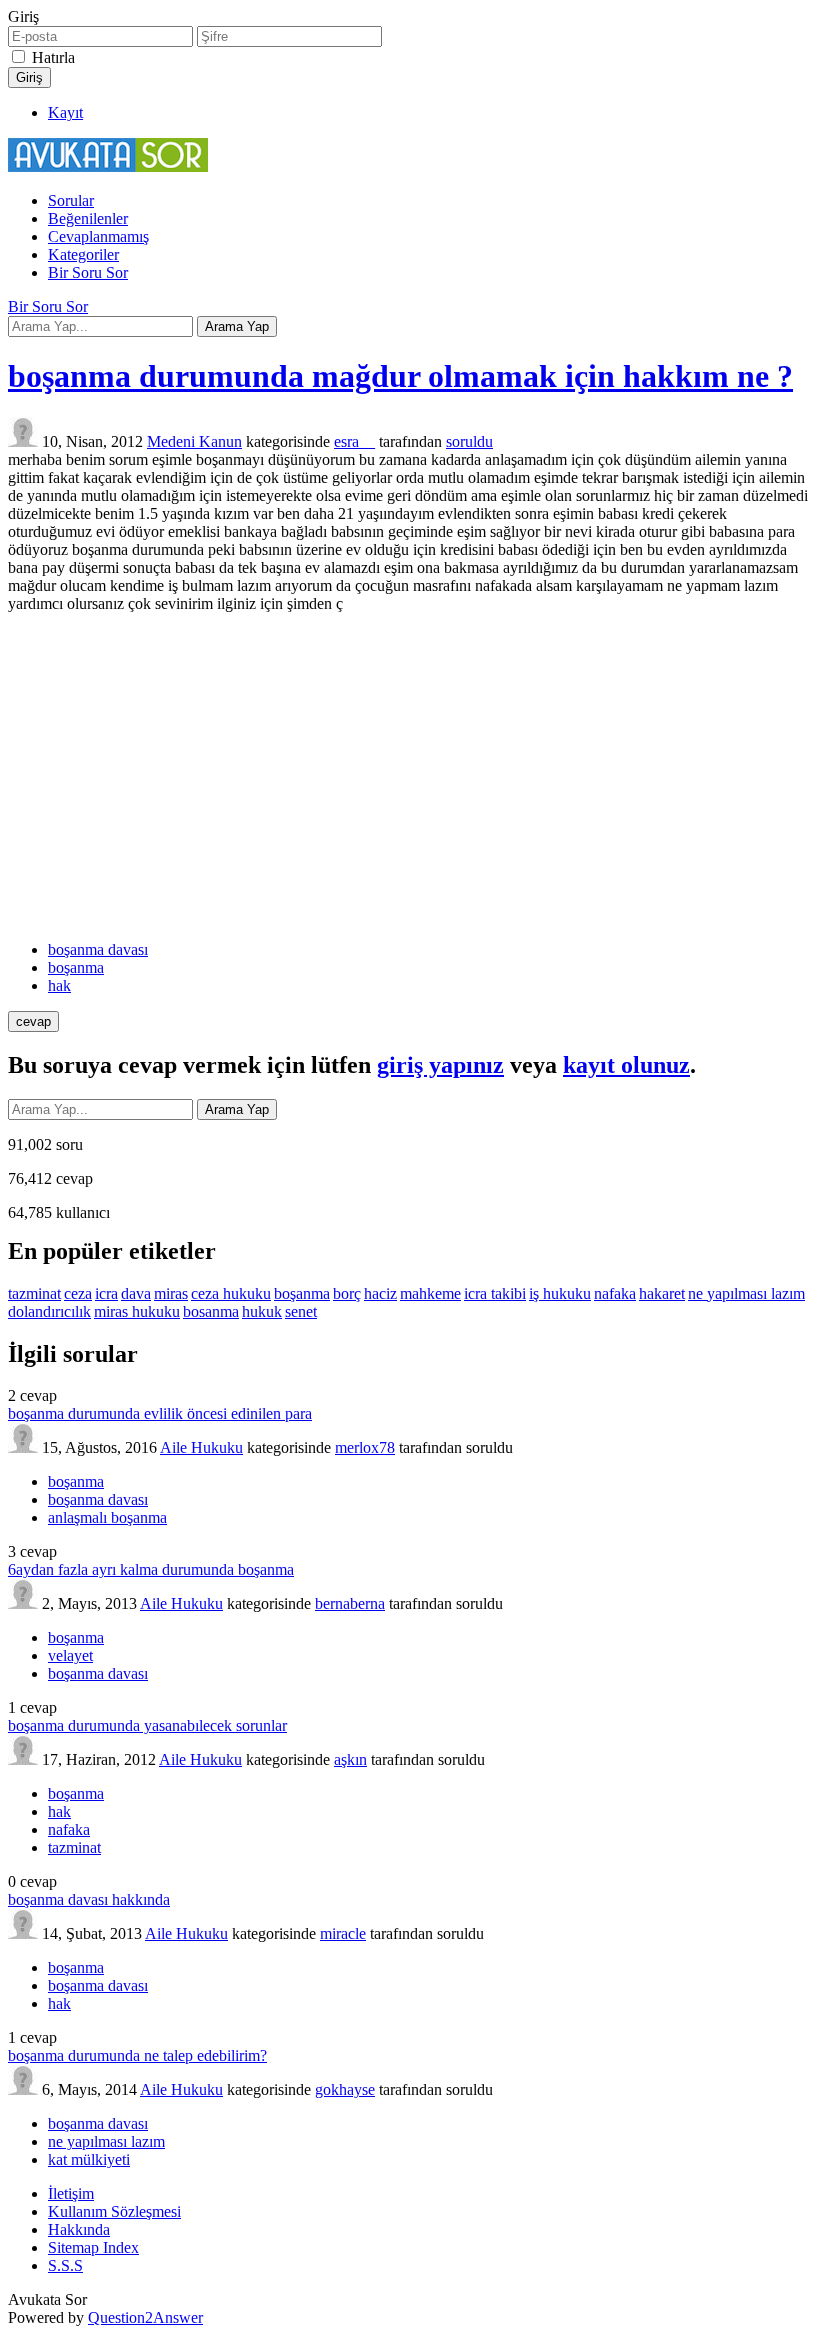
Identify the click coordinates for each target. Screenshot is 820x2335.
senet (301, 1311)
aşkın (350, 1759)
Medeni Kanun (194, 441)
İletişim (71, 2193)
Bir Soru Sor (88, 272)
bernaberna (350, 1603)
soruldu (469, 441)
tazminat (34, 1293)
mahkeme (430, 1293)
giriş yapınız (440, 1065)
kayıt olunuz (626, 1065)
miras (171, 1293)
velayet (70, 1655)
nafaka (615, 1293)
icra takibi (495, 1293)
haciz (380, 1293)
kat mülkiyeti (89, 2159)
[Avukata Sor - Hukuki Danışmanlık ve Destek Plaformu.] (108, 166)
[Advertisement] (410, 777)
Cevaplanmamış (98, 236)
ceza (78, 1293)
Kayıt (65, 112)
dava (136, 1293)
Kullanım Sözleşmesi (114, 2211)
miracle (343, 1933)
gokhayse (345, 2089)
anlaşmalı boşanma (107, 1517)
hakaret (662, 1293)
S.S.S (65, 2265)
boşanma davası (98, 949)
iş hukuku (560, 1293)
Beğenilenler (88, 218)
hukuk (262, 1311)
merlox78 (365, 1447)
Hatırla (53, 57)
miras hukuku (137, 1311)
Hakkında (79, 2229)
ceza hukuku (231, 1293)
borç (347, 1293)
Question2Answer (145, 2317)
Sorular (71, 200)
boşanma (76, 967)
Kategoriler (83, 254)
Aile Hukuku (201, 1447)
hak (59, 985)
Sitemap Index (93, 2247)
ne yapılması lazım (746, 1293)
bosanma (211, 1311)
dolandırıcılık (49, 1311)
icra (106, 1293)
